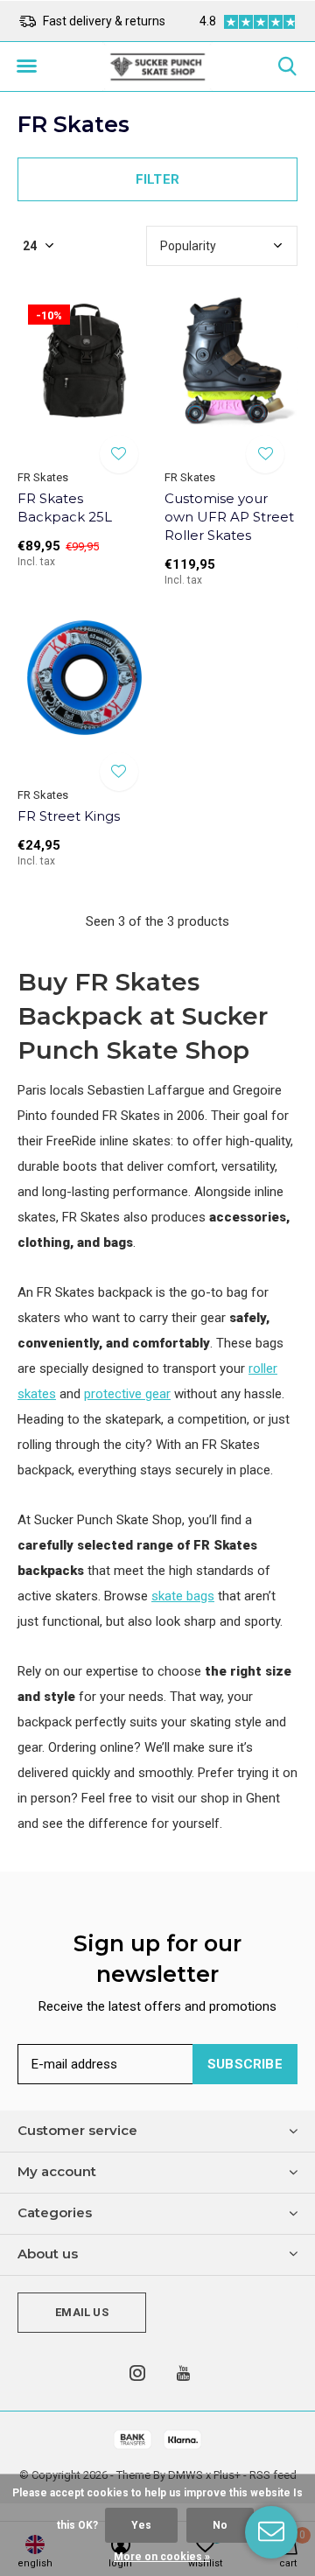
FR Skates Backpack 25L (65, 507)
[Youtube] (183, 2373)
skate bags (183, 1596)
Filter (157, 179)
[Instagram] (137, 2373)
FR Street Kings (69, 816)
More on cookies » (162, 2557)
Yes (141, 2525)
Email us (81, 2312)
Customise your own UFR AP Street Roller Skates (229, 517)
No (220, 2525)
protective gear (127, 1394)
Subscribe (245, 2064)
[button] (26, 66)
